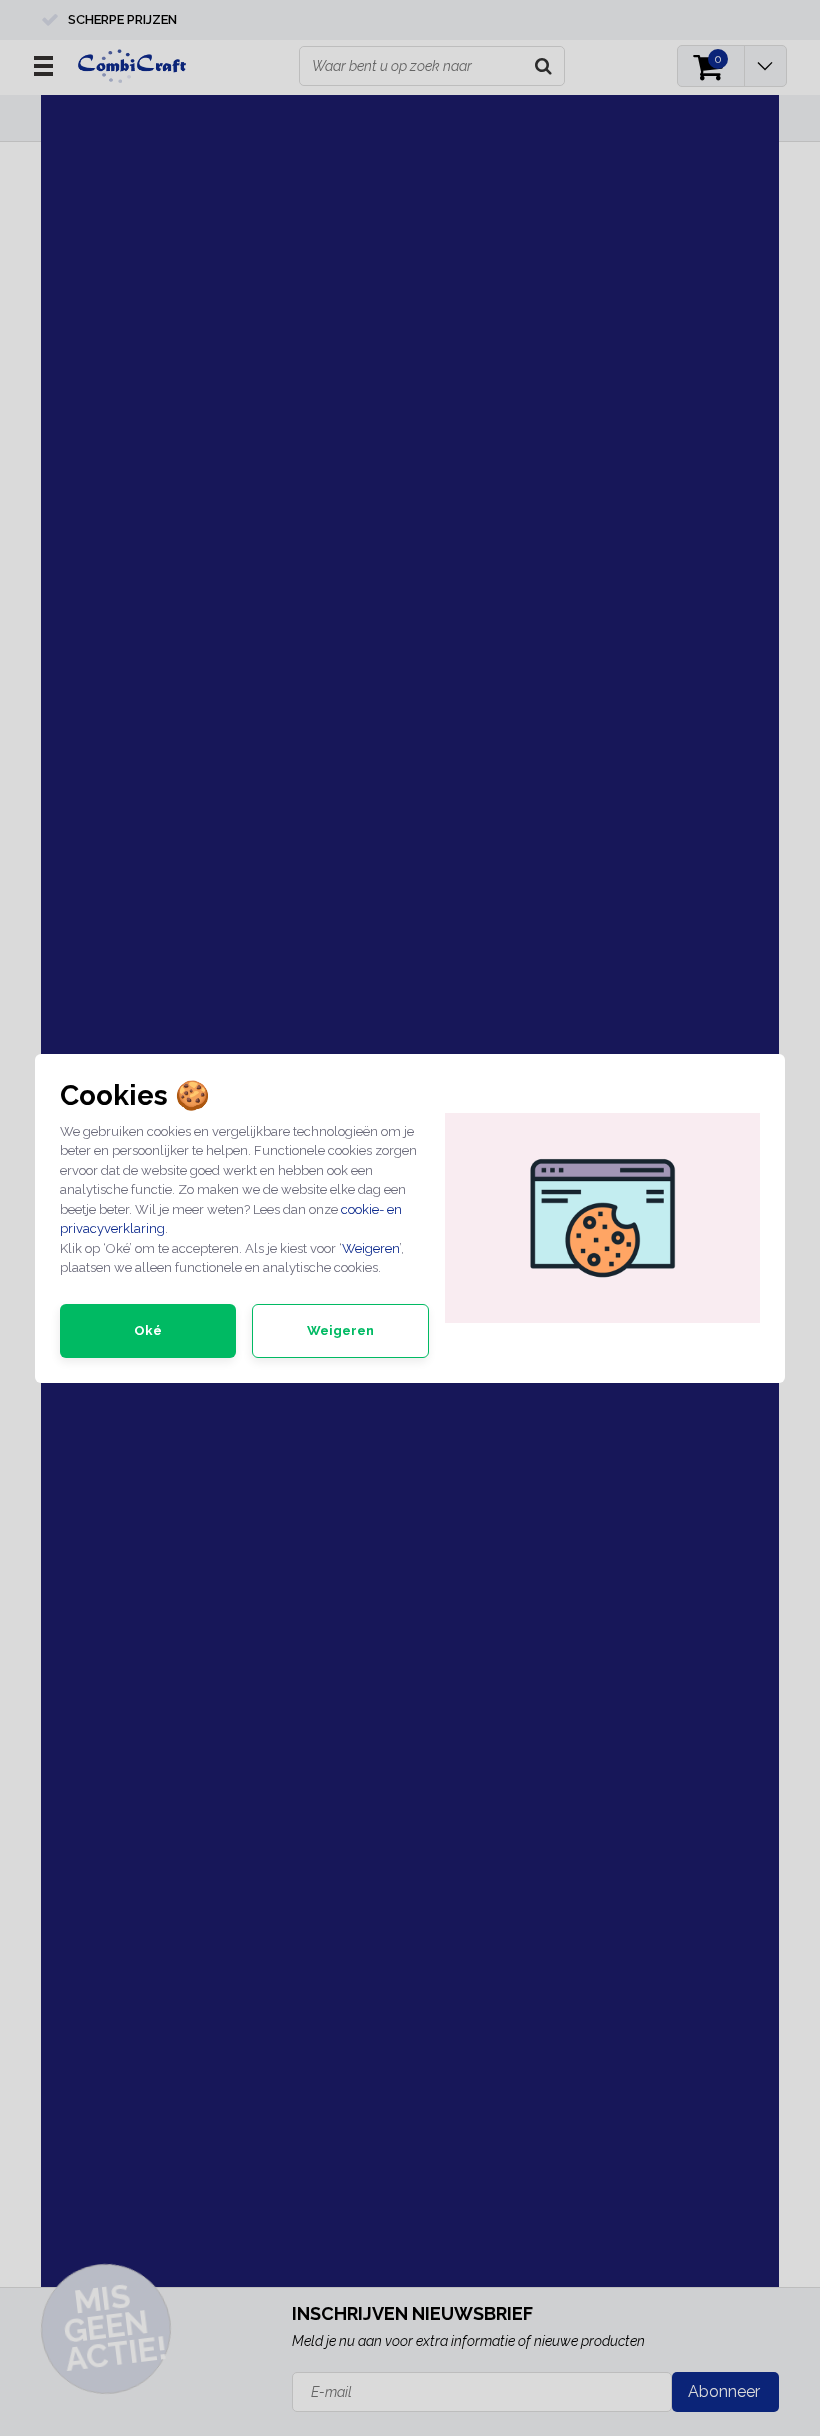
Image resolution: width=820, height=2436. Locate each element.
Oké (148, 1330)
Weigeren (370, 1248)
